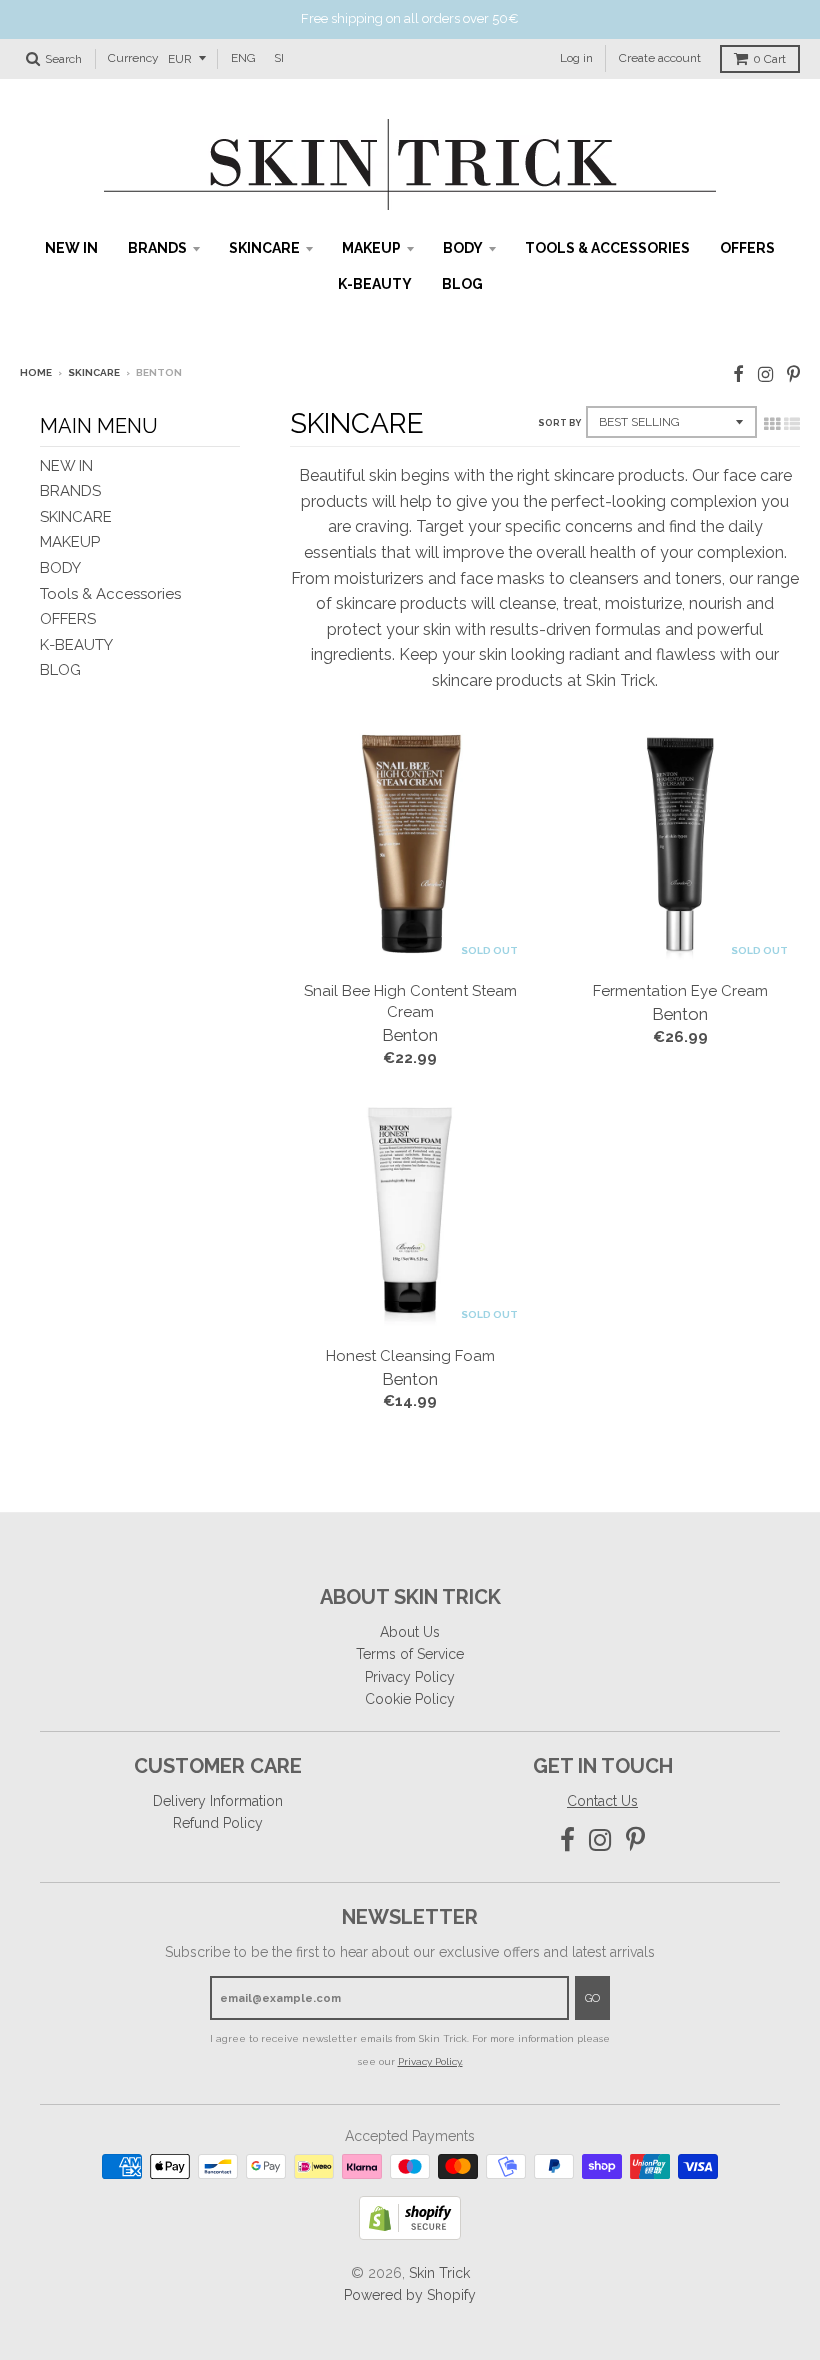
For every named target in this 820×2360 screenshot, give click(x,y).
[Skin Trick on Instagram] (765, 374)
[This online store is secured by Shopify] (410, 2234)
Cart (769, 59)
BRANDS (157, 248)
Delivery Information (218, 1801)
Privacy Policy (410, 1677)
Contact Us (602, 1801)
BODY (463, 248)
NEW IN (71, 248)
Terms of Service (410, 1654)
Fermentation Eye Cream (680, 991)
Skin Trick (439, 2273)
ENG (243, 58)
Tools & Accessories (607, 248)
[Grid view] (772, 424)
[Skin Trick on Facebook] (738, 374)
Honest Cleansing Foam (410, 1356)
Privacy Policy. (430, 2061)
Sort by (559, 423)
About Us (410, 1632)
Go (592, 1998)
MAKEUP (371, 248)
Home (36, 372)
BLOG (462, 284)
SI (279, 58)
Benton (410, 1035)
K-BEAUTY (375, 284)
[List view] (792, 424)
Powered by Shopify (410, 2295)
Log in (576, 58)
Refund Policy (218, 1823)
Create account (660, 58)
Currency (133, 58)
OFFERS (747, 248)
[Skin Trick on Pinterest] (793, 374)
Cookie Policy (410, 1699)
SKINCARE (264, 248)
